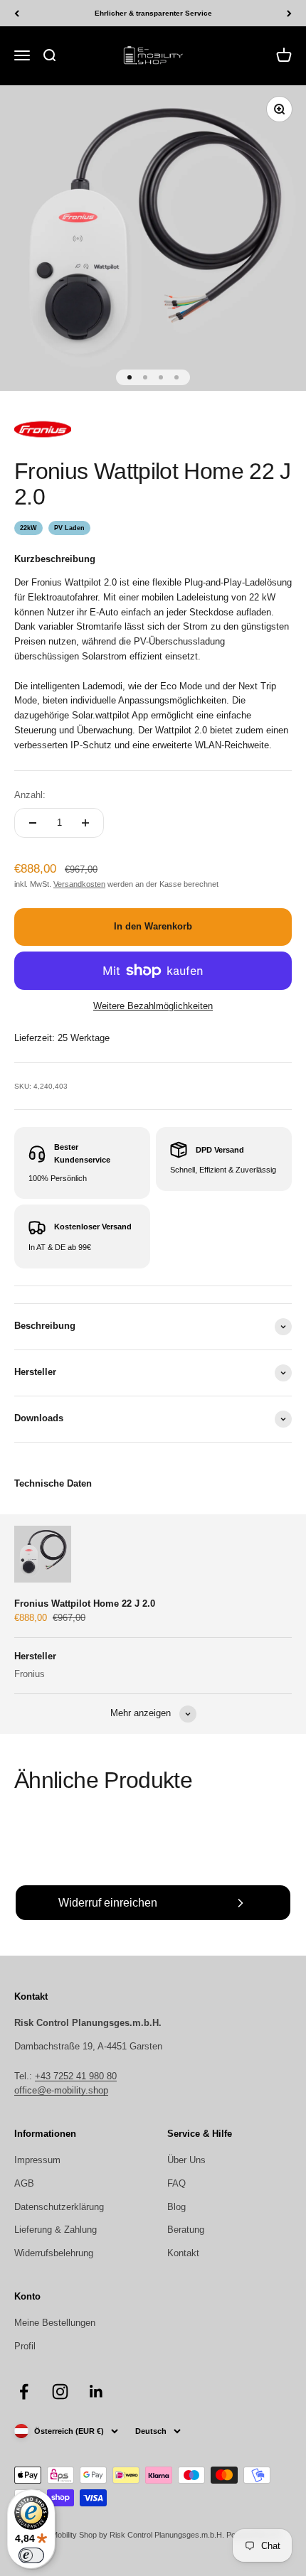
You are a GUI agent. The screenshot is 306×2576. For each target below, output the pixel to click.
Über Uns (186, 2160)
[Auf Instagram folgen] (60, 2392)
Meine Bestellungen (55, 2323)
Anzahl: (30, 795)
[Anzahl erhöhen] (85, 823)
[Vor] (289, 13)
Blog (176, 2207)
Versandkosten (79, 884)
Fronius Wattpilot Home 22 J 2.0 (85, 1604)
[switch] (31, 2555)
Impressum (37, 2160)
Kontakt (183, 2253)
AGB (24, 2183)
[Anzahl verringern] (33, 823)
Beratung (186, 2230)
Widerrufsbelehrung (54, 2253)
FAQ (176, 2183)
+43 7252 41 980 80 (76, 2076)
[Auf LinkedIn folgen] (96, 2392)
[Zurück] (17, 13)
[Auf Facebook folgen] (24, 2392)
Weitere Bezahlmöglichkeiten (153, 1006)
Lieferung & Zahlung (56, 2230)
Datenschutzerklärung (59, 2207)
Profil (25, 2346)
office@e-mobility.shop (61, 2090)
